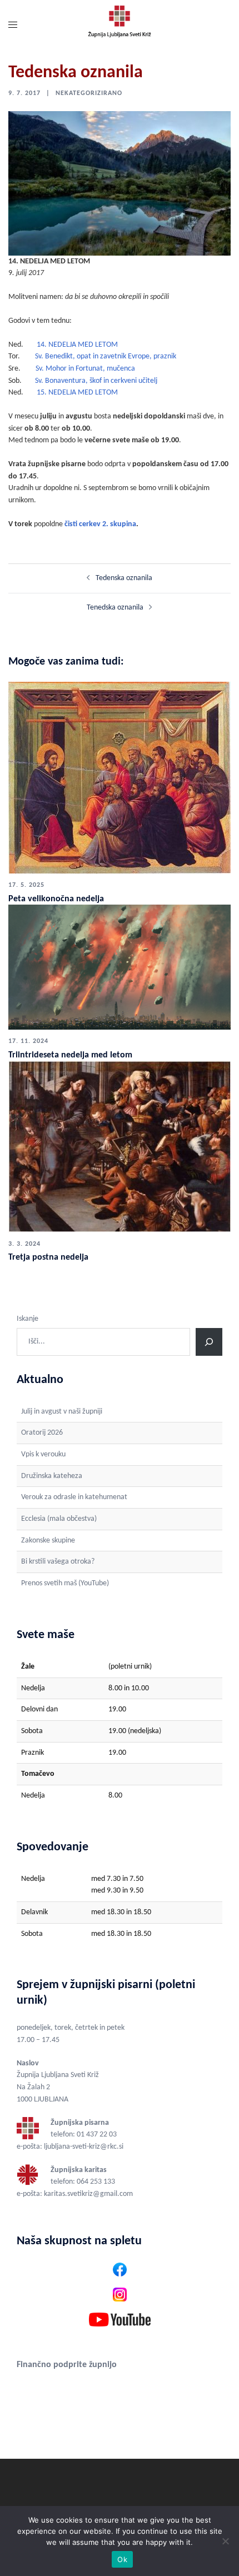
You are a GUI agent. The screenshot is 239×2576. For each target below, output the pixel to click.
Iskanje (28, 1319)
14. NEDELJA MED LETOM (77, 345)
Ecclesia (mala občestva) (59, 1519)
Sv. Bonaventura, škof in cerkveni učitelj (96, 381)
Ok (122, 2559)
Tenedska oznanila (115, 608)
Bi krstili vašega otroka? (58, 1562)
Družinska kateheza (52, 1476)
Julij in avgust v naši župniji (62, 1412)
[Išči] (209, 1342)
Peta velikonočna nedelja (56, 899)
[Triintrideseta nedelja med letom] (120, 967)
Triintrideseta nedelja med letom (70, 1055)
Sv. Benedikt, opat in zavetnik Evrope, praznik (106, 356)
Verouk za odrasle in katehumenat (74, 1497)
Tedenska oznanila (124, 578)
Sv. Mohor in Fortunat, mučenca (85, 369)
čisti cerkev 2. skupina (100, 524)
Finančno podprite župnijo (67, 2365)
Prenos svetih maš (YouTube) (65, 1583)
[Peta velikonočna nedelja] (120, 778)
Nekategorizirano (89, 93)
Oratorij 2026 (42, 1433)
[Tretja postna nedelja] (120, 1146)
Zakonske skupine (48, 1541)
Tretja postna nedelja (48, 1257)
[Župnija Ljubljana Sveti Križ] (119, 26)
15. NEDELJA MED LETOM (77, 393)
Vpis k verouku (43, 1454)
